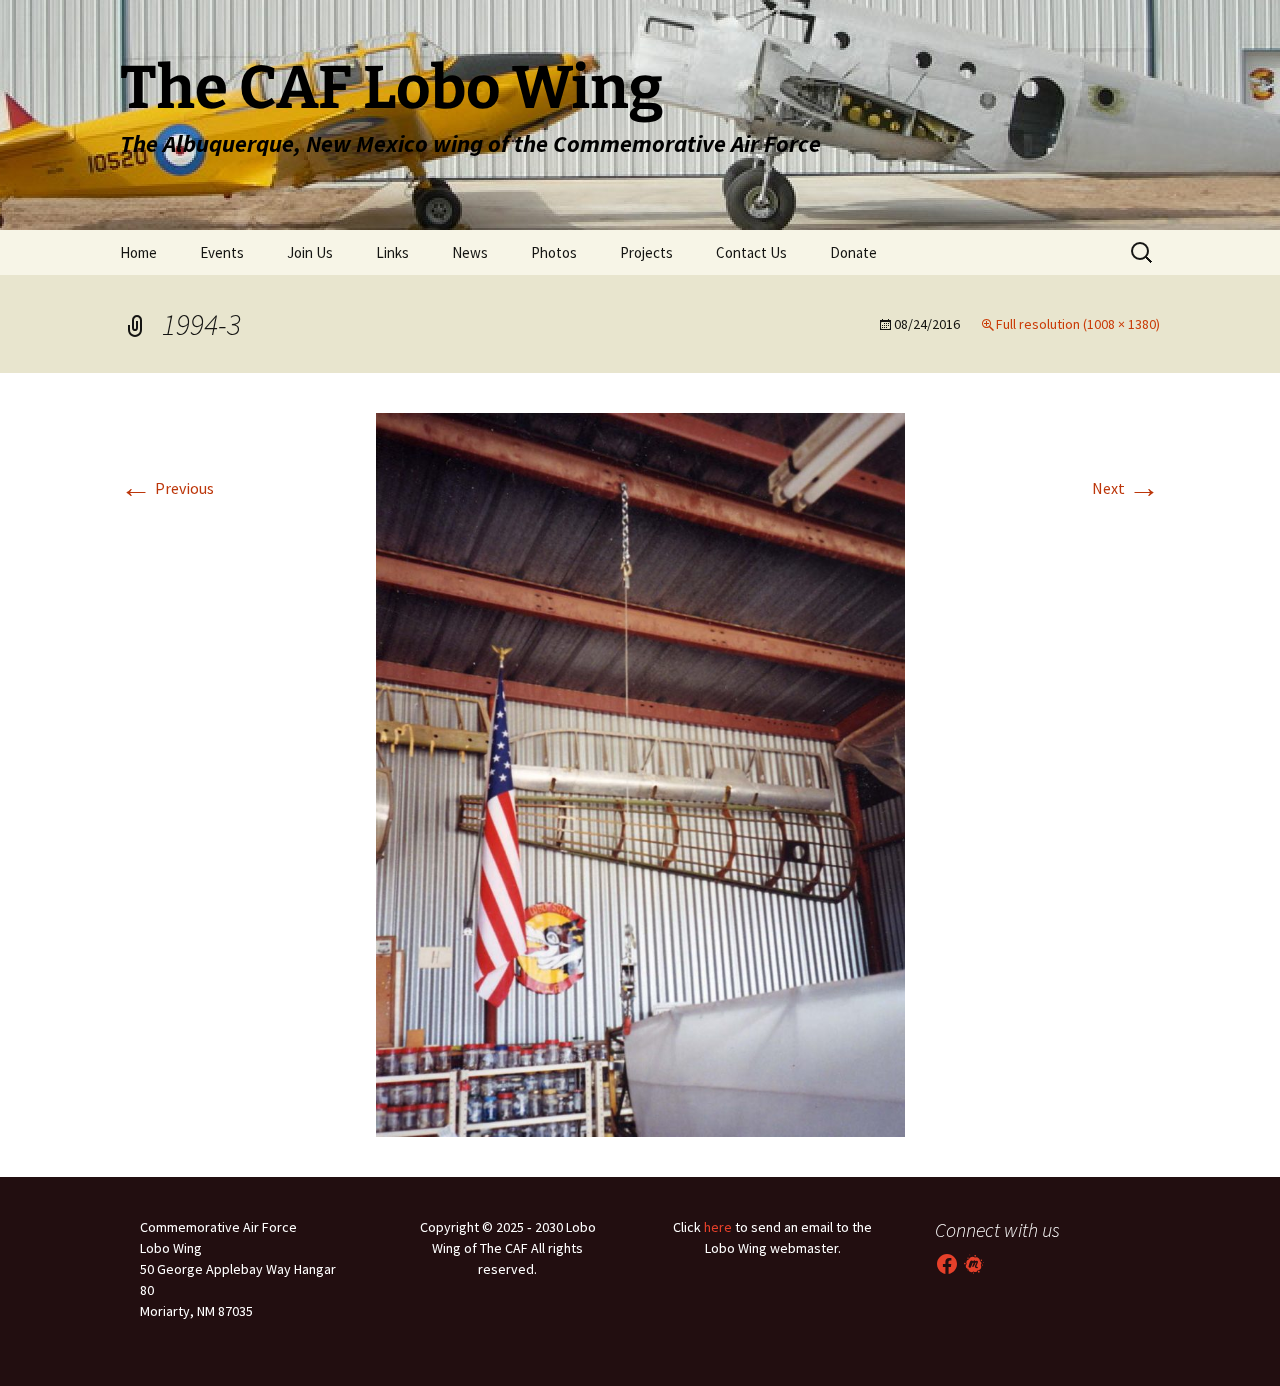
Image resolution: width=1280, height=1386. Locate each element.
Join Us (310, 252)
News (470, 252)
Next (1126, 488)
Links (392, 252)
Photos (554, 252)
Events (222, 252)
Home (138, 252)
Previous (167, 488)
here (718, 1227)
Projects (646, 252)
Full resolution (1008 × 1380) (1078, 324)
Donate (853, 252)
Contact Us (751, 252)
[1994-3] (640, 773)
